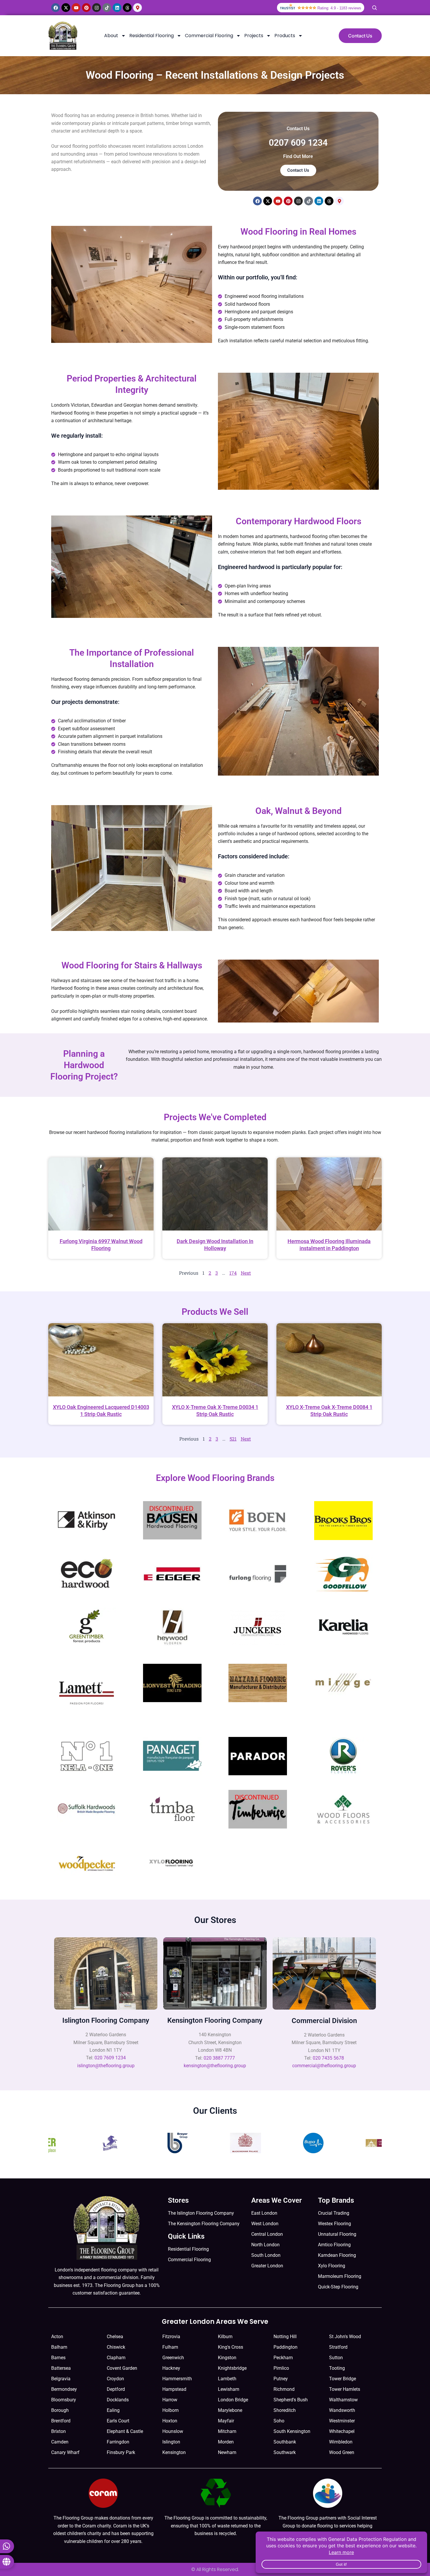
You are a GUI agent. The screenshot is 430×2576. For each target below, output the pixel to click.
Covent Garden (122, 2368)
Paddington (285, 2347)
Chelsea (115, 2337)
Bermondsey (64, 2389)
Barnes (58, 2358)
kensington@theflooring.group (215, 2066)
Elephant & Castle (125, 2431)
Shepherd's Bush (291, 2400)
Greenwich (173, 2358)
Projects (254, 36)
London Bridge (233, 2400)
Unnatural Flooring (337, 2234)
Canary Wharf (65, 2452)
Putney (281, 2379)
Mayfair (226, 2421)
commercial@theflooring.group (324, 2066)
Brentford (61, 2421)
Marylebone (230, 2410)
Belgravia (61, 2379)
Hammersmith (177, 2379)
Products (285, 36)
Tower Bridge (343, 2379)
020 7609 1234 (110, 2058)
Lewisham (229, 2389)
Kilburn (225, 2337)
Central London (267, 2234)
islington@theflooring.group (106, 2066)
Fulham (170, 2347)
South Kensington (292, 2431)
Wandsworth (342, 2410)
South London (266, 2255)
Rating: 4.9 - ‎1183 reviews (339, 8)
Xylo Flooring (332, 2266)
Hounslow (173, 2431)
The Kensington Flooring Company (204, 2224)
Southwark (285, 2452)
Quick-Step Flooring (338, 2287)
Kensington (174, 2452)
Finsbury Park (121, 2452)
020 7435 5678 (328, 2058)
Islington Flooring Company (106, 2020)
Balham (59, 2347)
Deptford (116, 2389)
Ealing (113, 2410)
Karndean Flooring (337, 2255)
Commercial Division (324, 2021)
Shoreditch (285, 2410)
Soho (279, 2421)
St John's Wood (345, 2337)
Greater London (267, 2266)
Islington (171, 2442)
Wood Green (342, 2452)
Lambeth (227, 2379)
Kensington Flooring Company (215, 2020)
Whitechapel (342, 2431)
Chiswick (116, 2347)
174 (233, 1273)
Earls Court (118, 2421)
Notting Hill (285, 2337)
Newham (227, 2452)
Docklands (118, 2400)
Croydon (115, 2379)
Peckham (283, 2358)
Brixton (59, 2431)
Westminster (342, 2421)
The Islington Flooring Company (201, 2213)
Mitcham (227, 2431)
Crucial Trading (334, 2213)
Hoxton (170, 2421)
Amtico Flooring (334, 2245)
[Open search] (374, 8)
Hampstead (174, 2389)
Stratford (338, 2347)
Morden (226, 2442)
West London (265, 2224)
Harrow (170, 2400)
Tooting (337, 2368)
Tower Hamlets (345, 2389)
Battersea (61, 2368)
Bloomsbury (64, 2400)
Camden (60, 2442)
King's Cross (231, 2347)
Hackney (171, 2368)
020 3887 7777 (219, 2058)
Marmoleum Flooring (340, 2276)
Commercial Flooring (209, 36)
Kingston (227, 2358)
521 (233, 1439)
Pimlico (281, 2368)
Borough (60, 2410)
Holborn (171, 2410)
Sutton (336, 2358)
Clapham (116, 2358)
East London (264, 2213)
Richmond (284, 2389)
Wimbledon (341, 2442)
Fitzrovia (171, 2337)
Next (246, 1273)
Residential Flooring (152, 36)
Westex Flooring (334, 2224)
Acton (57, 2337)
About (111, 36)
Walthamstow (343, 2400)
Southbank (285, 2442)
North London (265, 2245)
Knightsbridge (232, 2368)
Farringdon (118, 2442)
